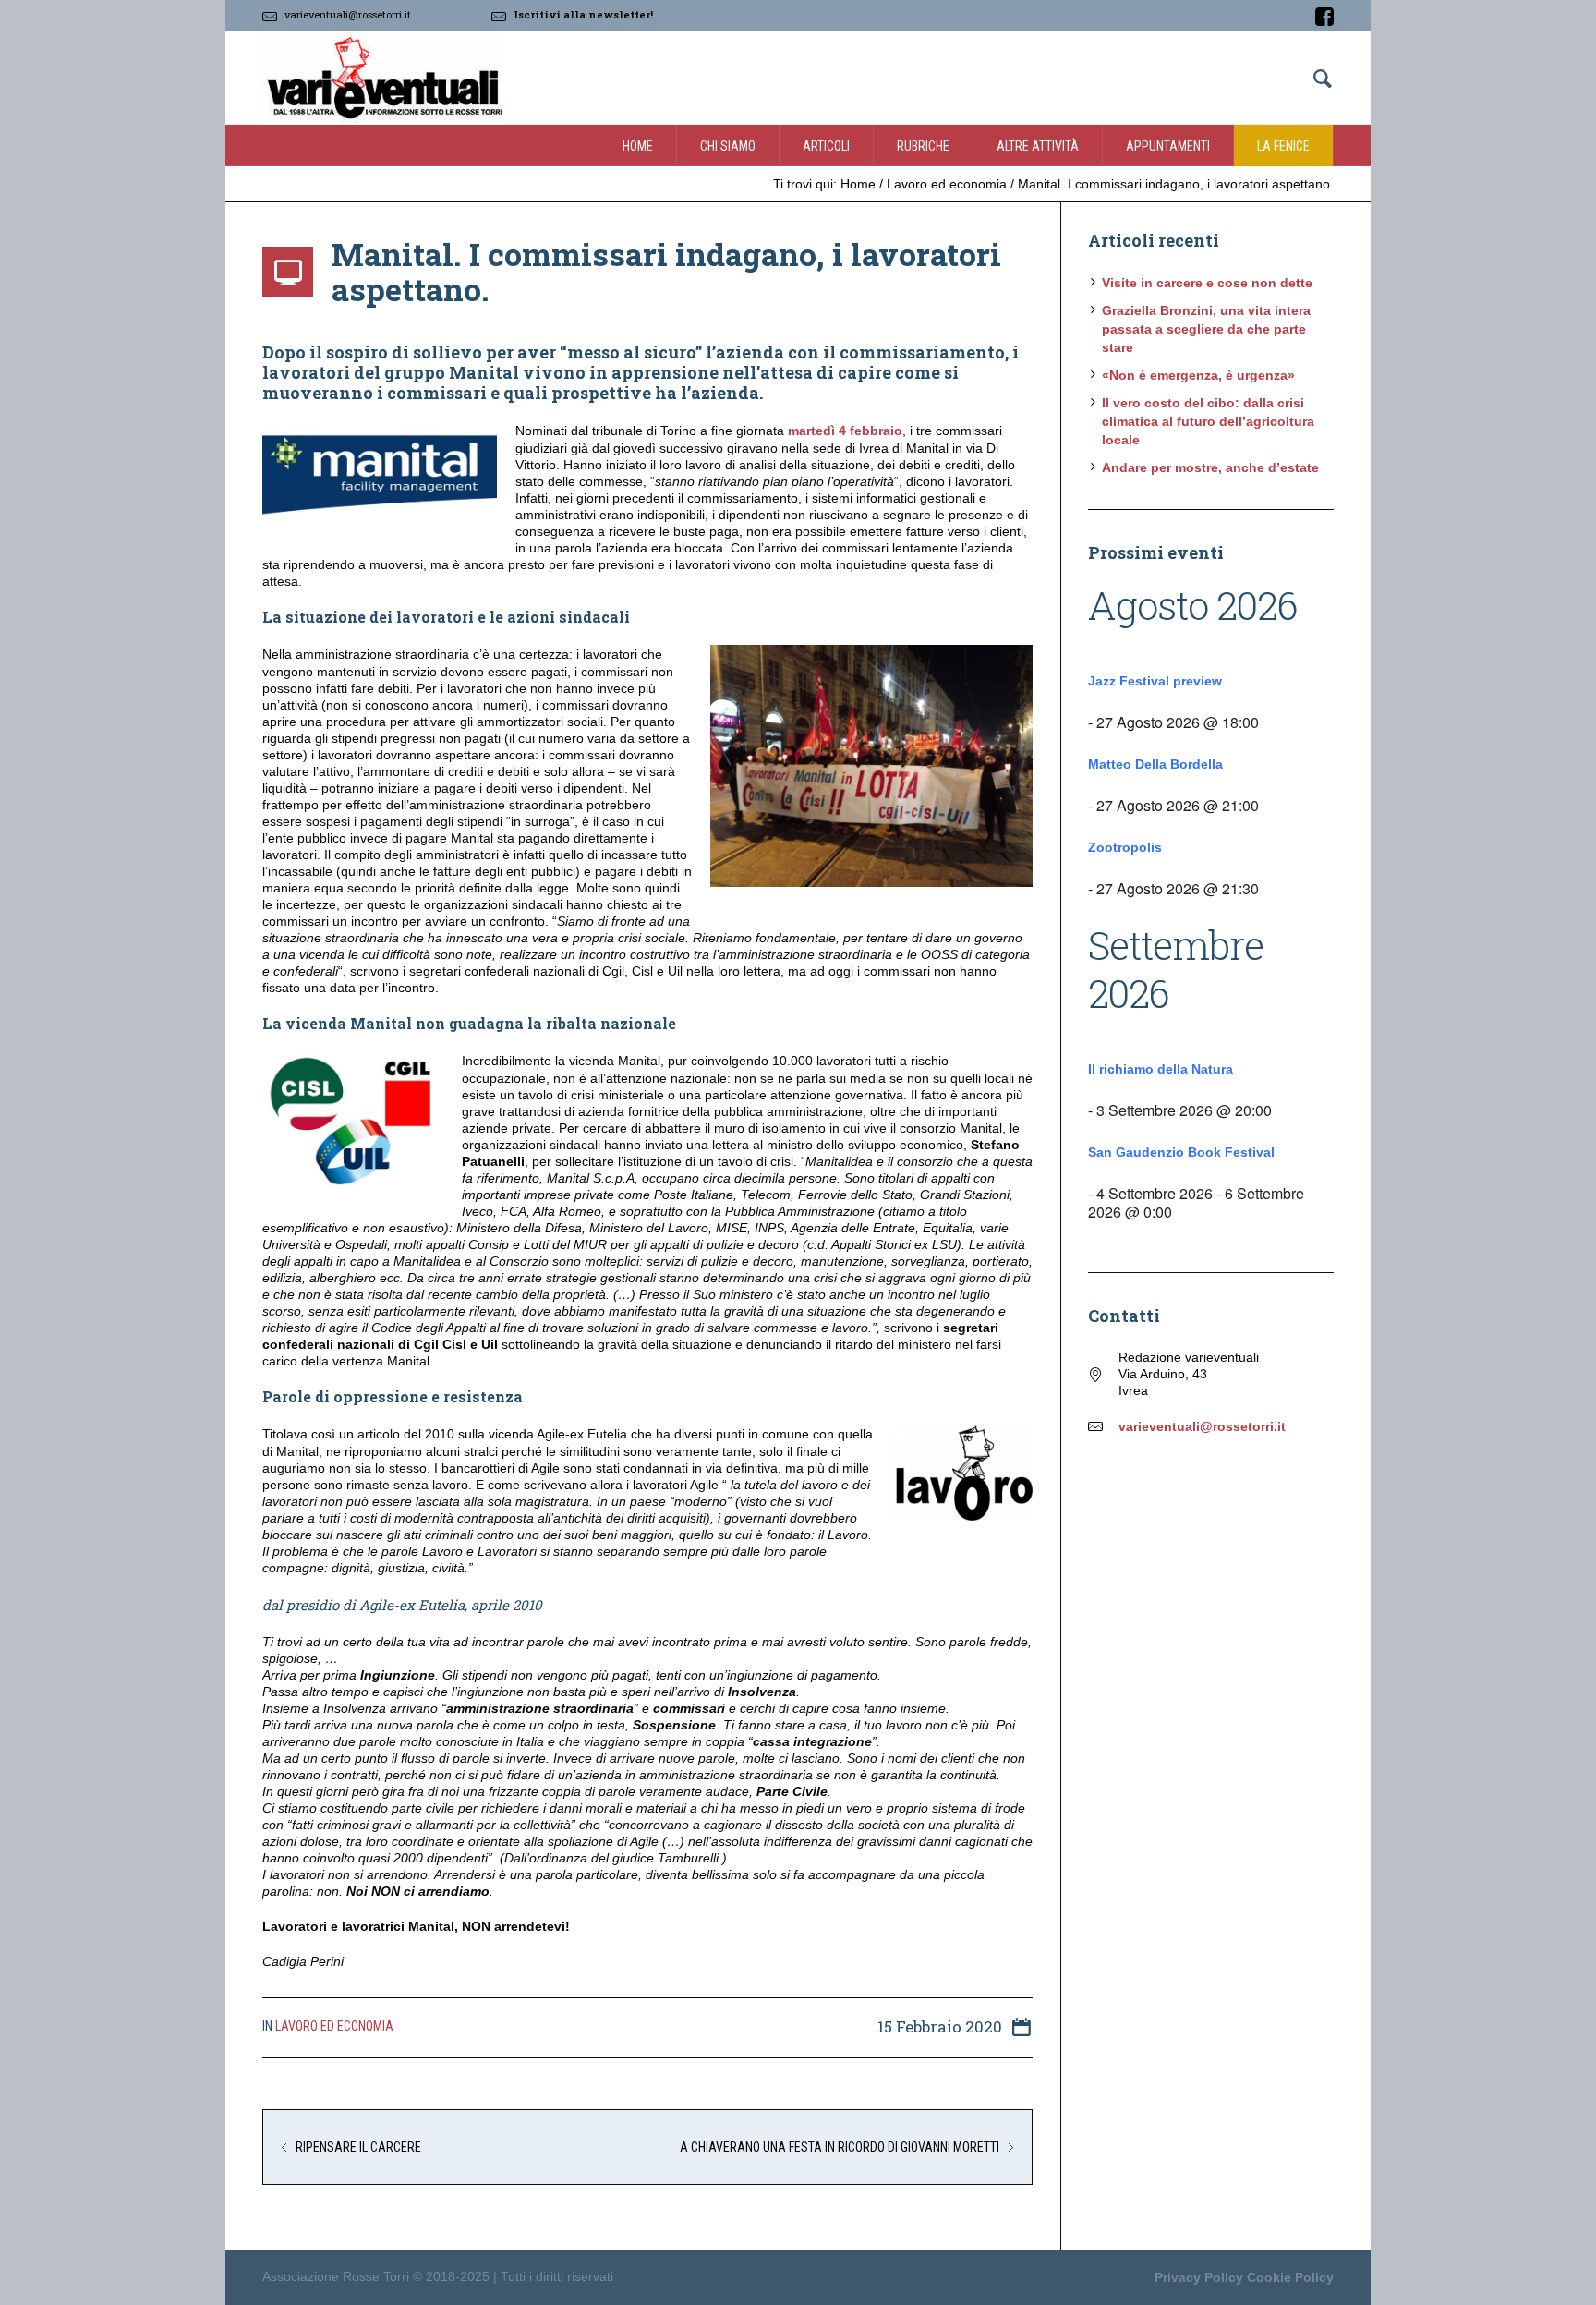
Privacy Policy (1199, 2277)
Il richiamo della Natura (1161, 1069)
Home (858, 184)
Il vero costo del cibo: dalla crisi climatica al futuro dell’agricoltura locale (1208, 421)
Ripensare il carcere (358, 2147)
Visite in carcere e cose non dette (1207, 283)
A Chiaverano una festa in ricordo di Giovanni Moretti (840, 2147)
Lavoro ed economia (947, 184)
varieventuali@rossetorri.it (348, 14)
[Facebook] (1324, 17)
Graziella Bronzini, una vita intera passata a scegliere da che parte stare (1206, 329)
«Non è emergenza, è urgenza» (1198, 375)
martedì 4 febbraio (845, 431)
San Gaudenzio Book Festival (1181, 1152)
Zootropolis (1125, 847)
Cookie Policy (1290, 2277)
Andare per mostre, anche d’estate (1210, 467)
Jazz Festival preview (1155, 681)
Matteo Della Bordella (1155, 764)
